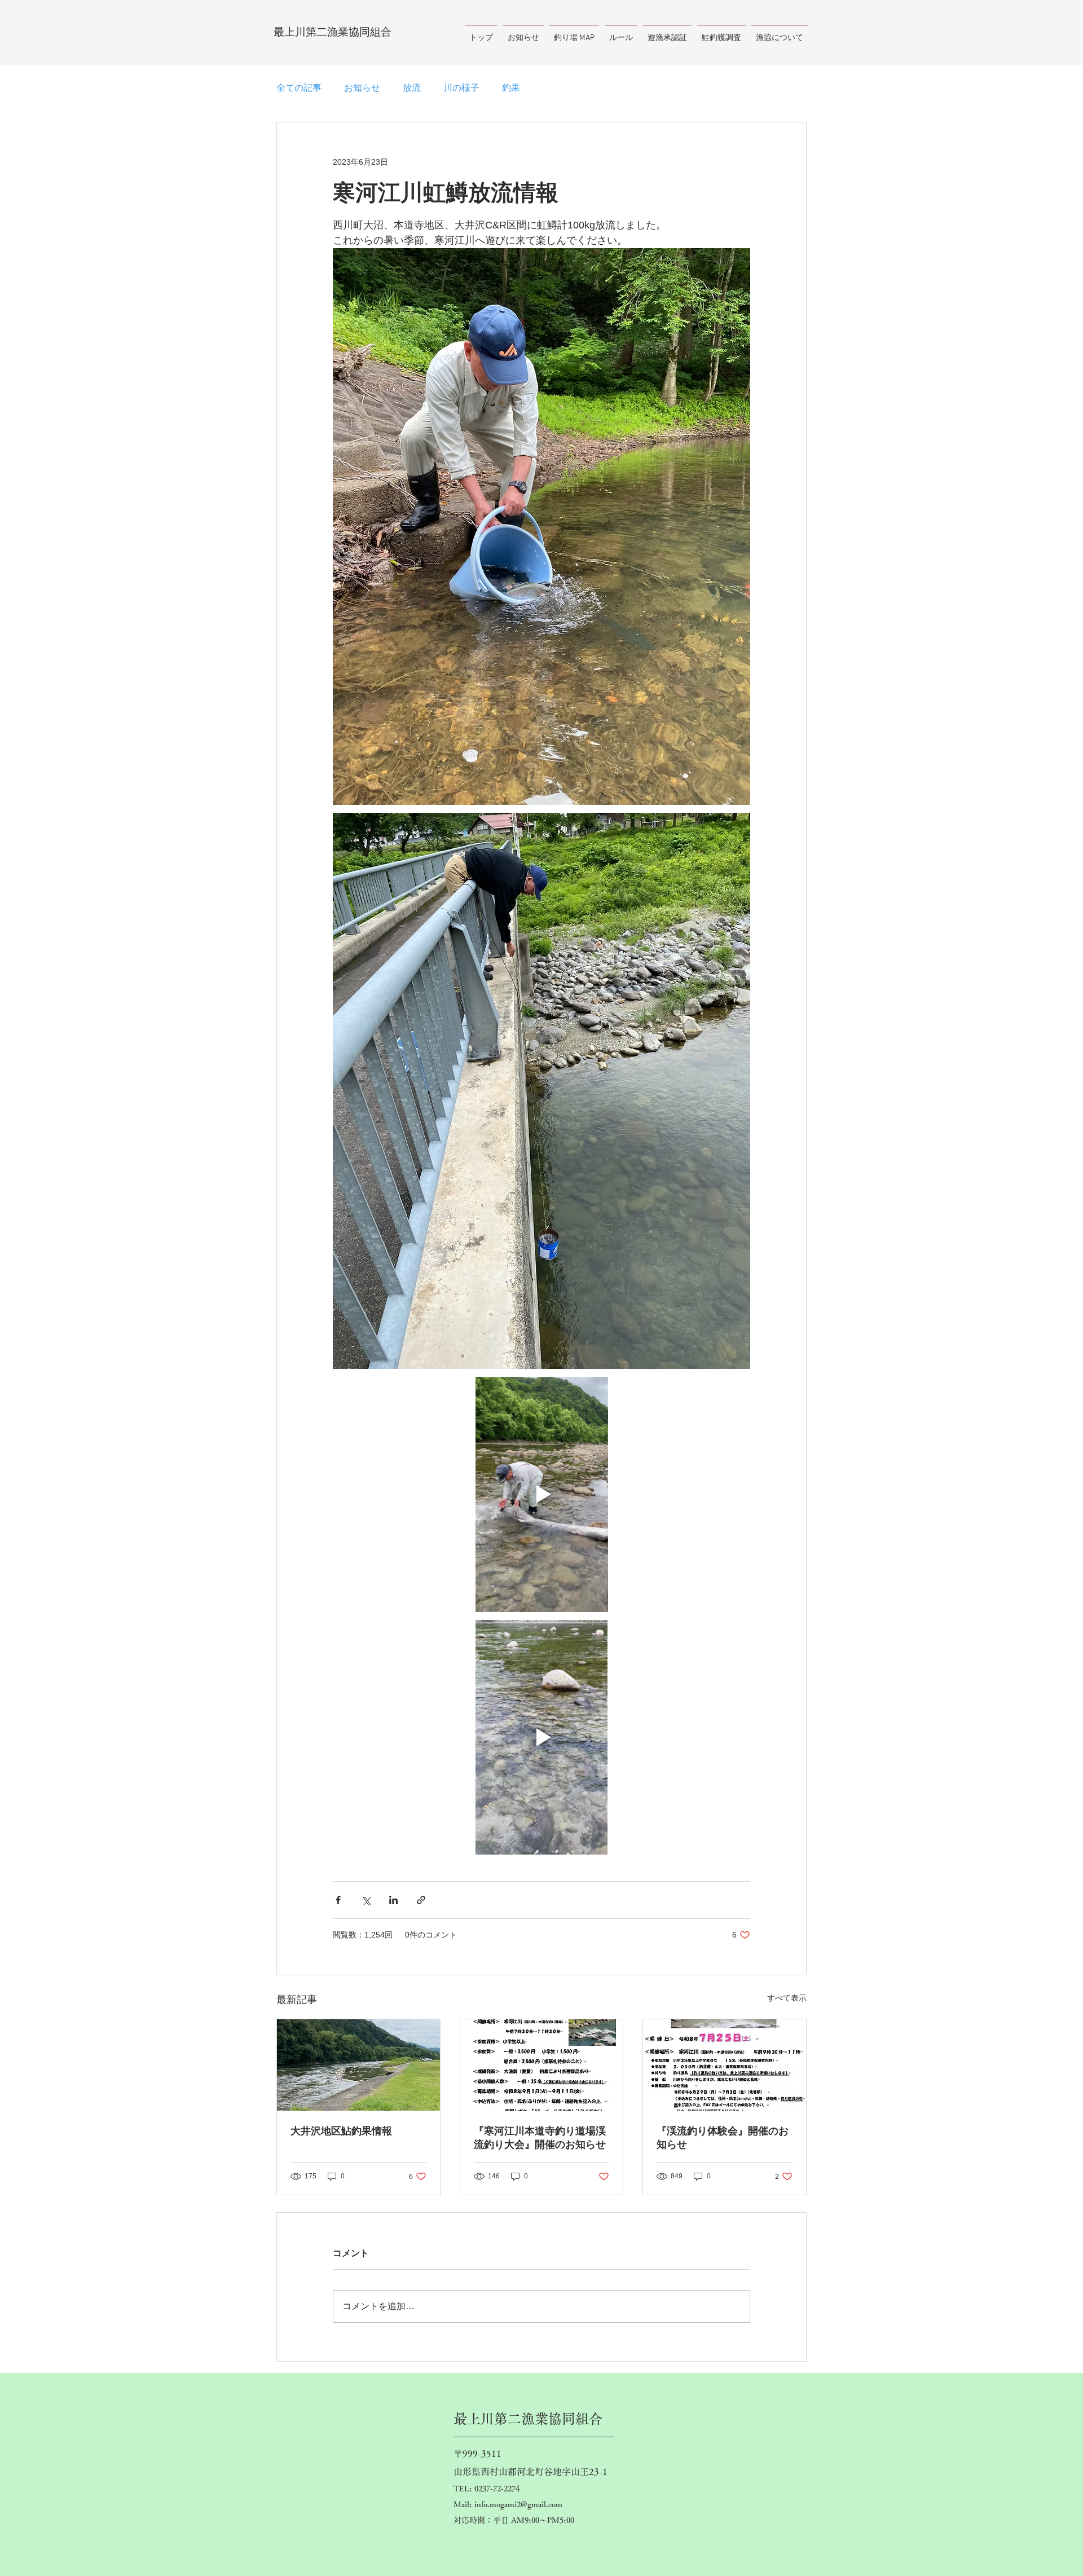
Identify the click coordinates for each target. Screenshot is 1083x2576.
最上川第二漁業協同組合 (333, 32)
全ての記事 (299, 88)
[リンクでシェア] (421, 1900)
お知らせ (362, 88)
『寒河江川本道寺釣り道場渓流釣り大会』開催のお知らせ (540, 2138)
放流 (412, 88)
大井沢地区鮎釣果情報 (341, 2131)
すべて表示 (787, 1998)
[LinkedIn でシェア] (393, 1900)
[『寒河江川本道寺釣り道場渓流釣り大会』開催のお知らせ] (542, 2065)
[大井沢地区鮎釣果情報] (358, 2065)
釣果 (511, 88)
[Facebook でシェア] (338, 1900)
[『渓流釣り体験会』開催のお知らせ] (725, 2065)
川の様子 (461, 88)
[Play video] (541, 1494)
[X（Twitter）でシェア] (366, 1900)
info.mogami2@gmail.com (518, 2504)
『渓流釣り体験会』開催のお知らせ (723, 2138)
